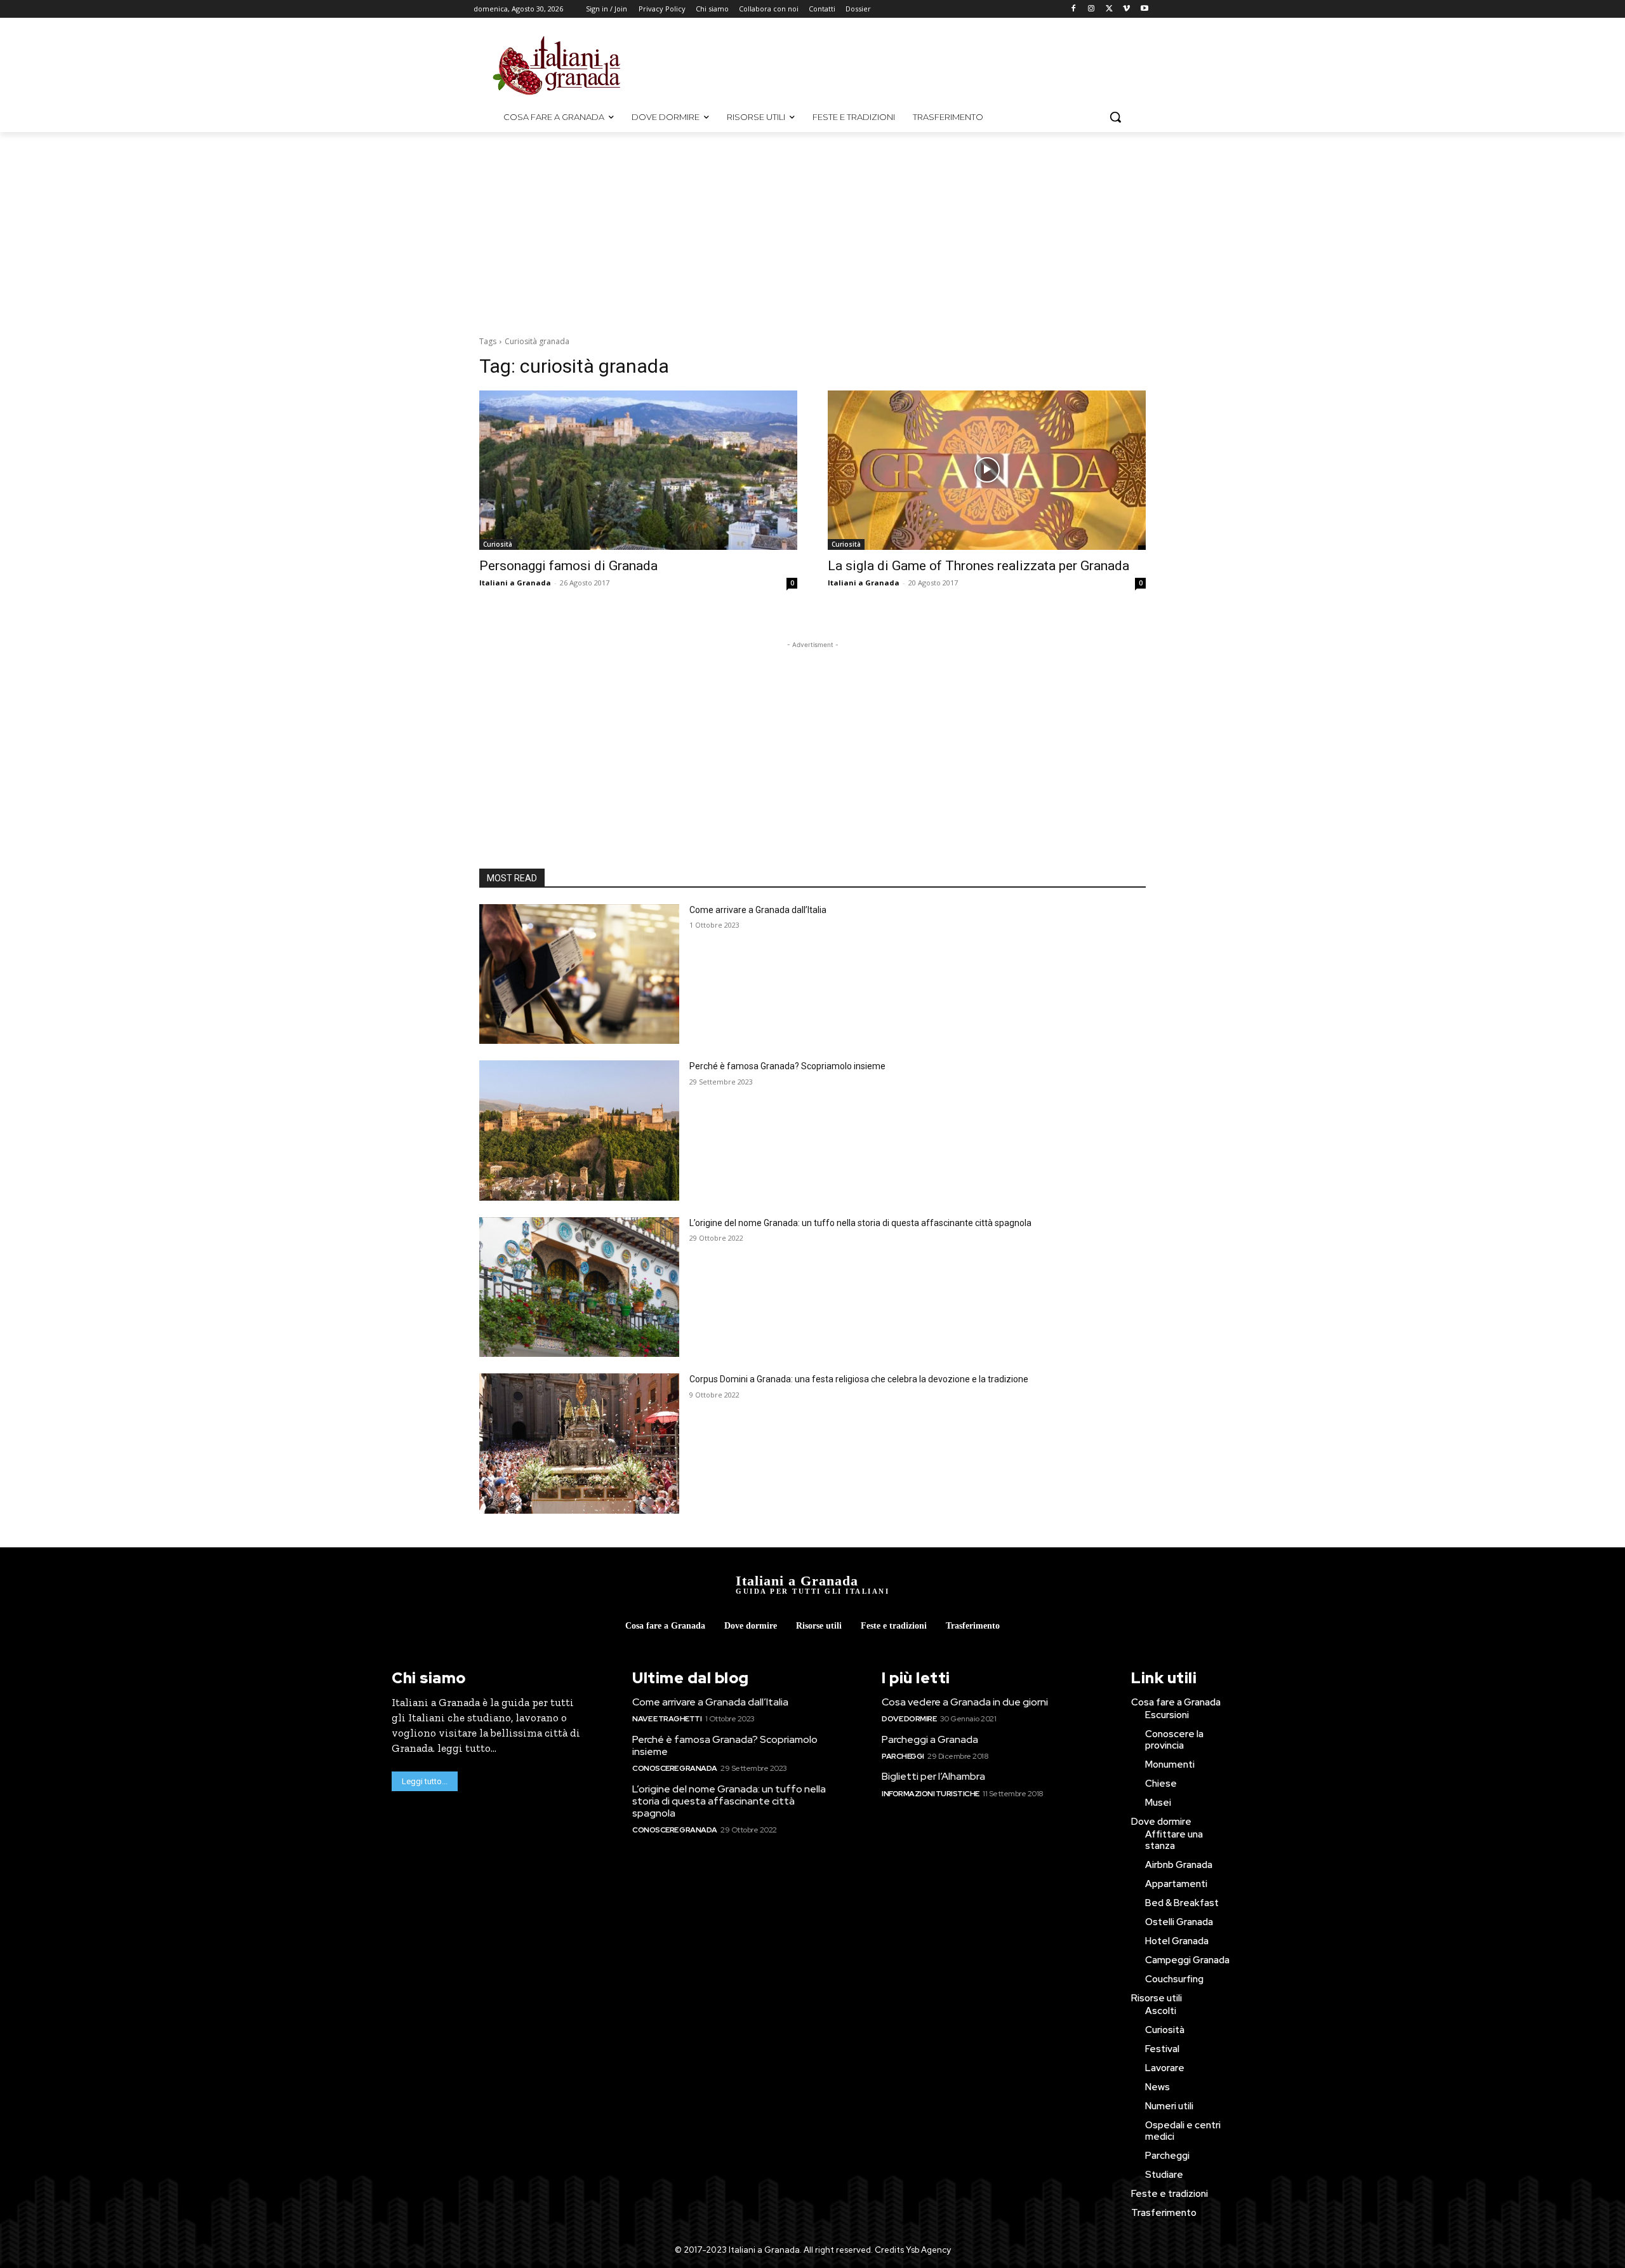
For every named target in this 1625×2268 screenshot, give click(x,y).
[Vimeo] (1126, 9)
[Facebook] (1074, 9)
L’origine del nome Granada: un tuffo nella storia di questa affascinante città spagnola (860, 1223)
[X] (1109, 9)
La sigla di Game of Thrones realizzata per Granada (978, 566)
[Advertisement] (920, 64)
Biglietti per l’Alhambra (933, 1776)
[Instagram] (1091, 9)
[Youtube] (1144, 9)
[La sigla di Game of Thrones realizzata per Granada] (987, 470)
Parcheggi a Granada (930, 1739)
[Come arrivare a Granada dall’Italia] (579, 974)
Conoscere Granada (675, 1768)
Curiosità (498, 544)
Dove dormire (909, 1719)
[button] (1115, 117)
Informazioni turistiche (931, 1794)
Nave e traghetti (667, 1719)
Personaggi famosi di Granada (568, 566)
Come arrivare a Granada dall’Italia (758, 910)
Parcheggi (903, 1756)
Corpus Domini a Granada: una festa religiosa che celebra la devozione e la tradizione (859, 1379)
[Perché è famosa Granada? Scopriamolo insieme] (579, 1131)
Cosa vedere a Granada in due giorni (965, 1702)
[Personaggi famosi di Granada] (638, 470)
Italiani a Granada (515, 583)
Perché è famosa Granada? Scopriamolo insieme (787, 1066)
